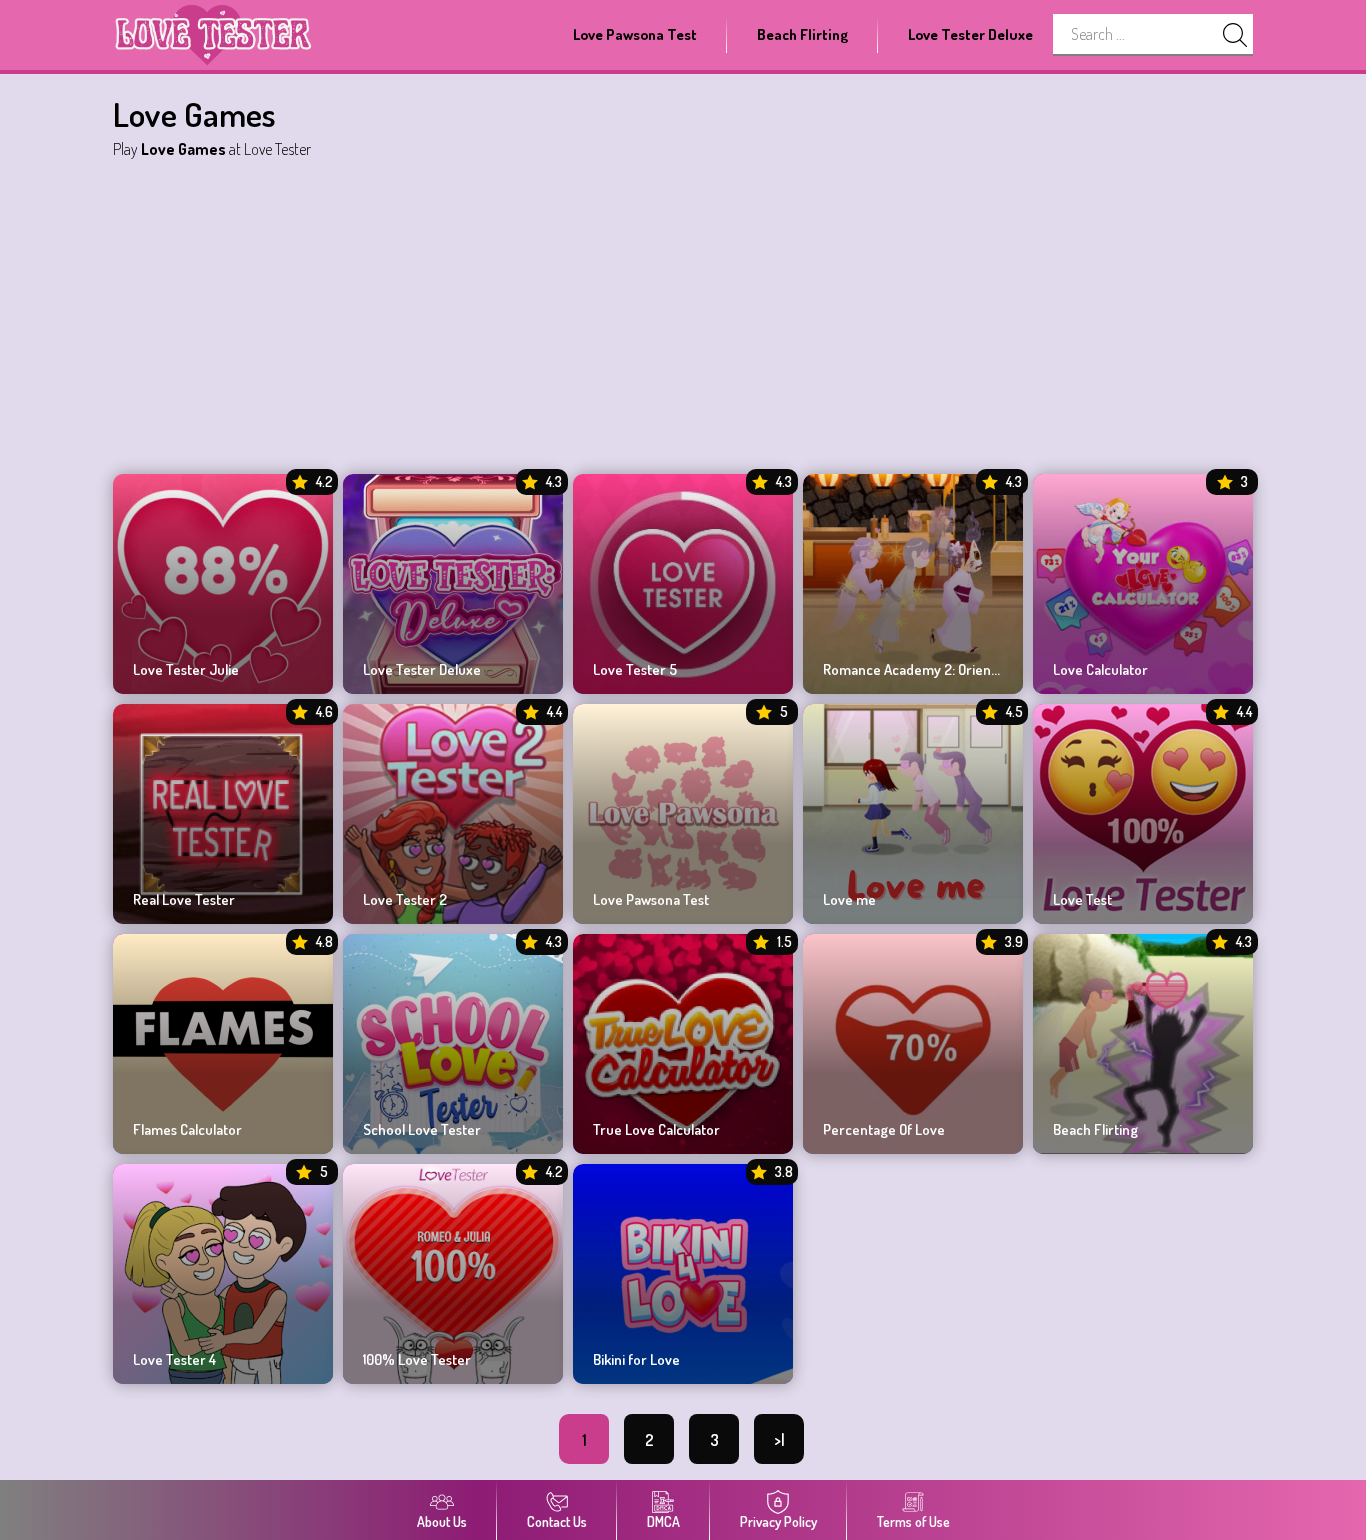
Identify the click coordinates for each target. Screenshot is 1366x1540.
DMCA (663, 1521)
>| (779, 1440)
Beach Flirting (802, 34)
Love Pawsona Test (635, 34)
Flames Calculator (187, 1130)
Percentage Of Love (884, 1130)
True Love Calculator (656, 1130)
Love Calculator (1100, 670)
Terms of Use (913, 1521)
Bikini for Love (636, 1360)
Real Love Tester (184, 900)
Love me (849, 900)
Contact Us (557, 1521)
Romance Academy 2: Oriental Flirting (913, 670)
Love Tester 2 (405, 900)
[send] (1235, 35)
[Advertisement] (683, 314)
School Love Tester (422, 1130)
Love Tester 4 (174, 1360)
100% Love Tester (417, 1360)
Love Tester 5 (635, 670)
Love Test (1082, 900)
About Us (442, 1521)
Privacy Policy (778, 1521)
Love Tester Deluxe (970, 34)
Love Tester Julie (186, 670)
